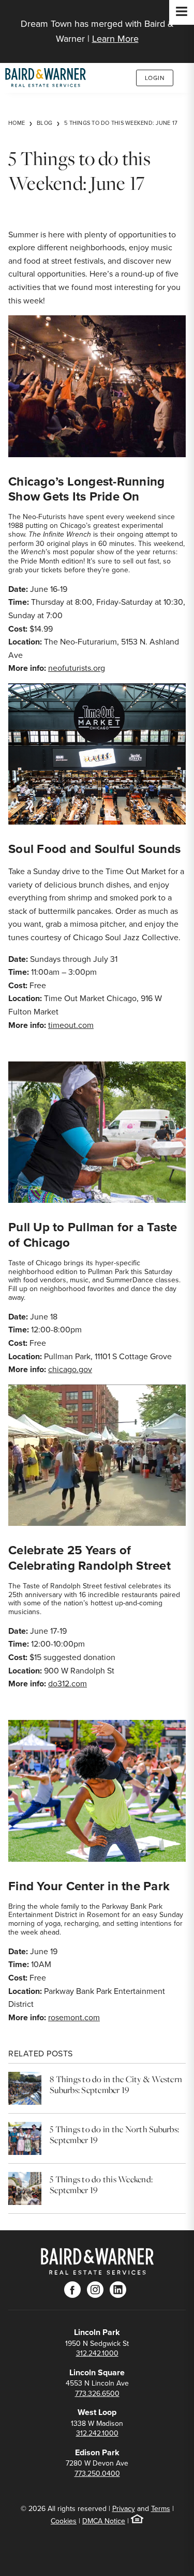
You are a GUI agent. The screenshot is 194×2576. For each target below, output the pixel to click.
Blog (44, 123)
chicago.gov (70, 1369)
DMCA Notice (104, 2521)
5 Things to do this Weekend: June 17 (121, 123)
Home (17, 123)
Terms (161, 2508)
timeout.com (71, 1025)
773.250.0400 (97, 2473)
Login (155, 78)
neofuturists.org (77, 668)
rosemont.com (74, 2017)
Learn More (115, 38)
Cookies (64, 2521)
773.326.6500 (97, 2393)
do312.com (68, 1683)
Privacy (124, 2508)
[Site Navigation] (182, 12)
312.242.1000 (97, 2353)
